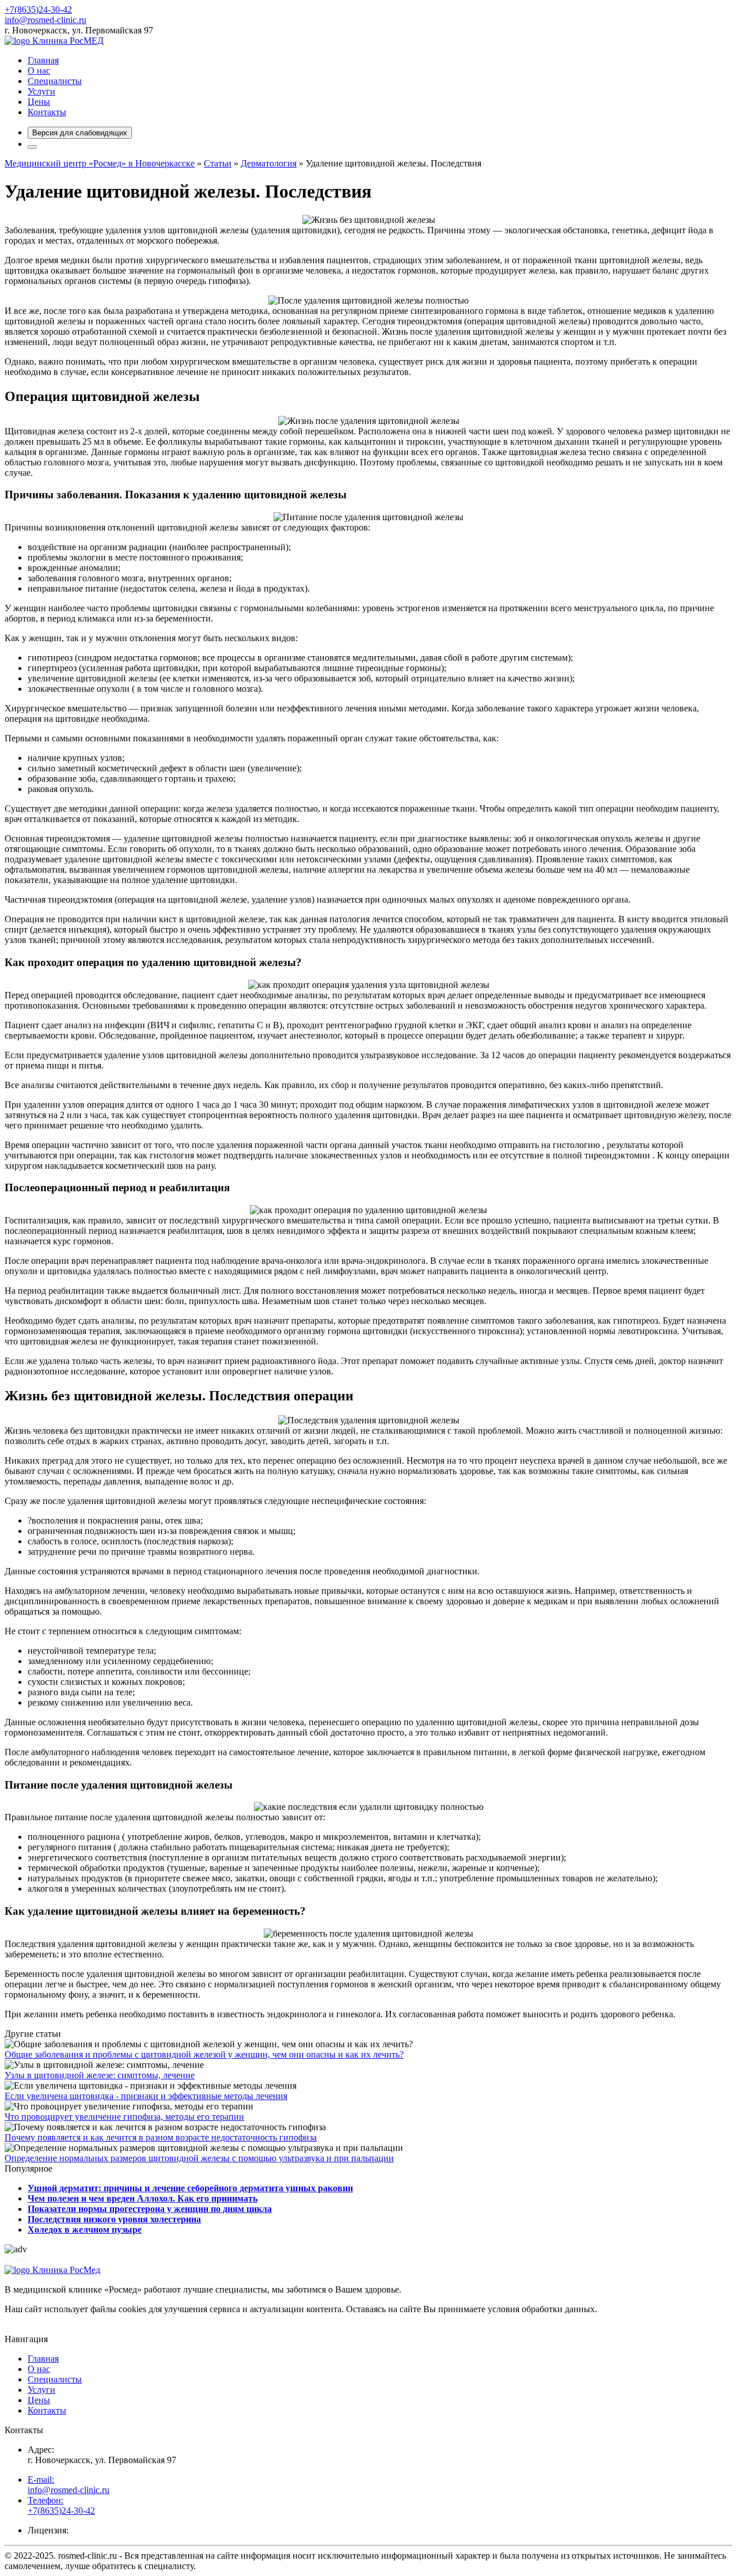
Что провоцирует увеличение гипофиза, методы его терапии (124, 2117)
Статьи (218, 163)
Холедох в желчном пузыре (85, 2230)
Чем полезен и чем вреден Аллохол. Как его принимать (143, 2198)
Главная (43, 60)
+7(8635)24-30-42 (38, 10)
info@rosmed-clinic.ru (45, 20)
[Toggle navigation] (32, 147)
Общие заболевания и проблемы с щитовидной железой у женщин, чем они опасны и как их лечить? (204, 2054)
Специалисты (55, 81)
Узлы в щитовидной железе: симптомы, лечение (100, 2075)
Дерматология (269, 163)
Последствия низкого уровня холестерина (114, 2219)
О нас (39, 71)
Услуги (41, 91)
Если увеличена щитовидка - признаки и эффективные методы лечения (146, 2096)
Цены (39, 102)
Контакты (47, 112)
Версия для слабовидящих (80, 133)
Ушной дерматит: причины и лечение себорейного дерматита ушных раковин (190, 2188)
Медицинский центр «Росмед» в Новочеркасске (100, 163)
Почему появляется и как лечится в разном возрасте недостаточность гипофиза (161, 2137)
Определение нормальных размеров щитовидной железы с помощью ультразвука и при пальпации (199, 2158)
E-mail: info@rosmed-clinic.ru (69, 2485)
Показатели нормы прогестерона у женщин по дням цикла (150, 2209)
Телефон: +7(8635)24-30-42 (61, 2505)
